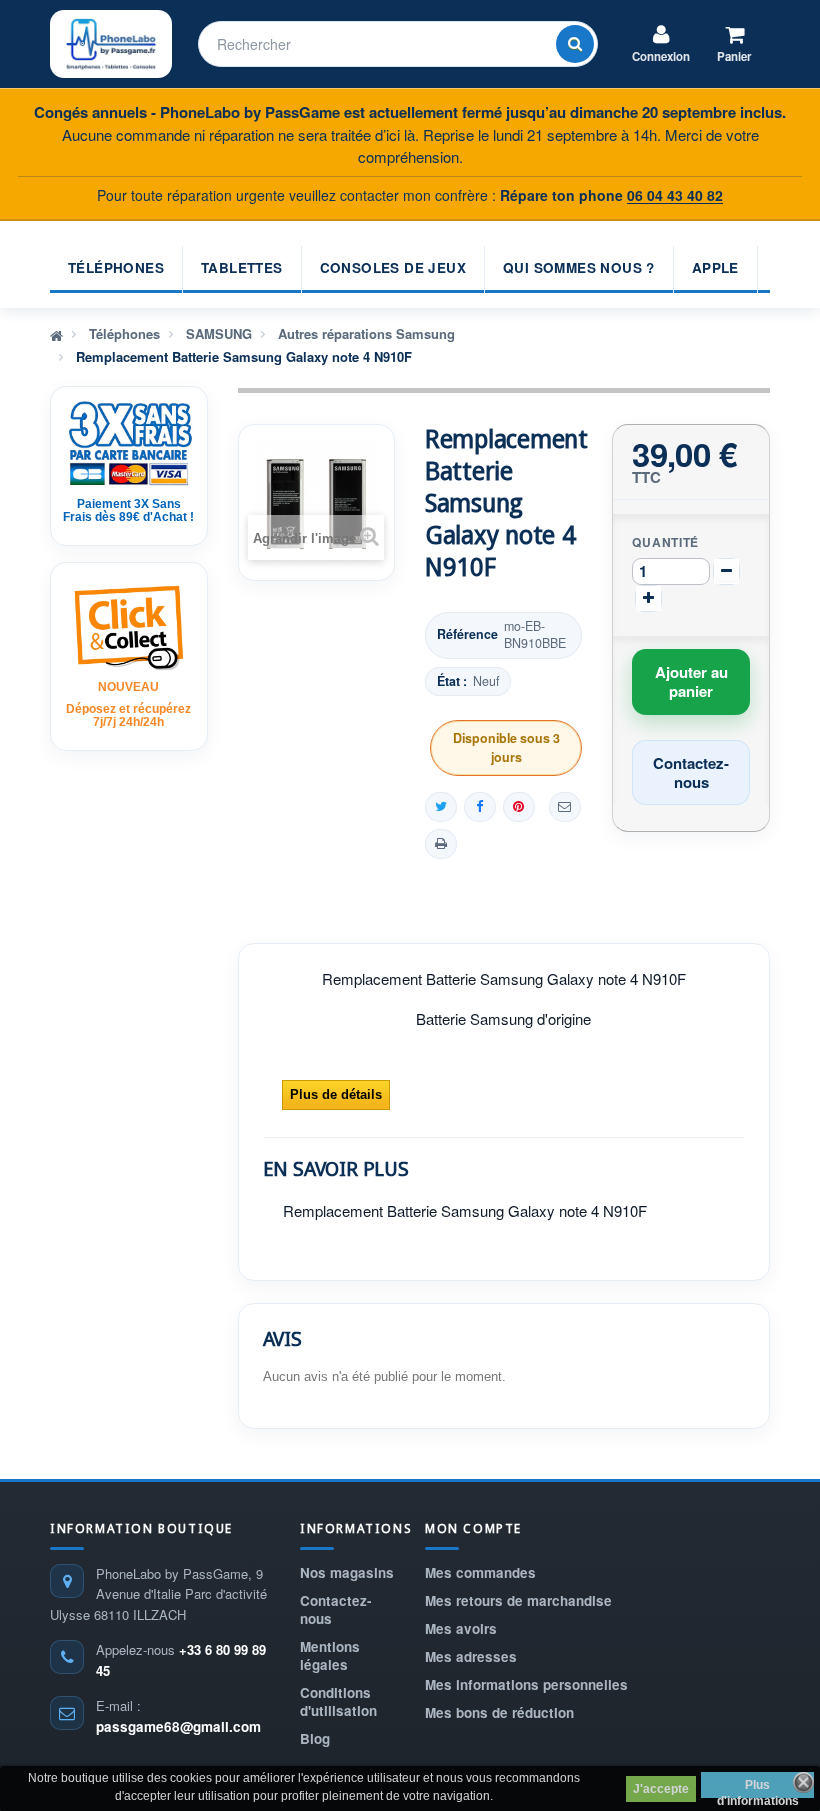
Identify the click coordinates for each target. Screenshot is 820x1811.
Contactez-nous (336, 1609)
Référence (467, 634)
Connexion (661, 56)
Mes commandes (480, 1572)
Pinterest (519, 807)
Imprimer (441, 844)
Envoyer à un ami (565, 807)
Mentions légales (330, 1655)
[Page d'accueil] (56, 334)
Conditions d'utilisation (338, 1701)
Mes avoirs (461, 1628)
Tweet (441, 807)
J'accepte (661, 1789)
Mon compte (473, 1528)
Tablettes (242, 267)
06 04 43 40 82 (675, 195)
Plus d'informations (758, 1788)
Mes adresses (471, 1656)
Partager (480, 807)
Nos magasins (347, 1572)
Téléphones (116, 267)
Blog (315, 1738)
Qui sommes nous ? (579, 267)
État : (452, 681)
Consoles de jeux (393, 267)
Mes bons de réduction (499, 1712)
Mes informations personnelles (526, 1684)
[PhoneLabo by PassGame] (111, 44)
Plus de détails (336, 1094)
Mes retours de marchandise (518, 1600)
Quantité (665, 542)
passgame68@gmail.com (178, 1726)
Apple (715, 267)
